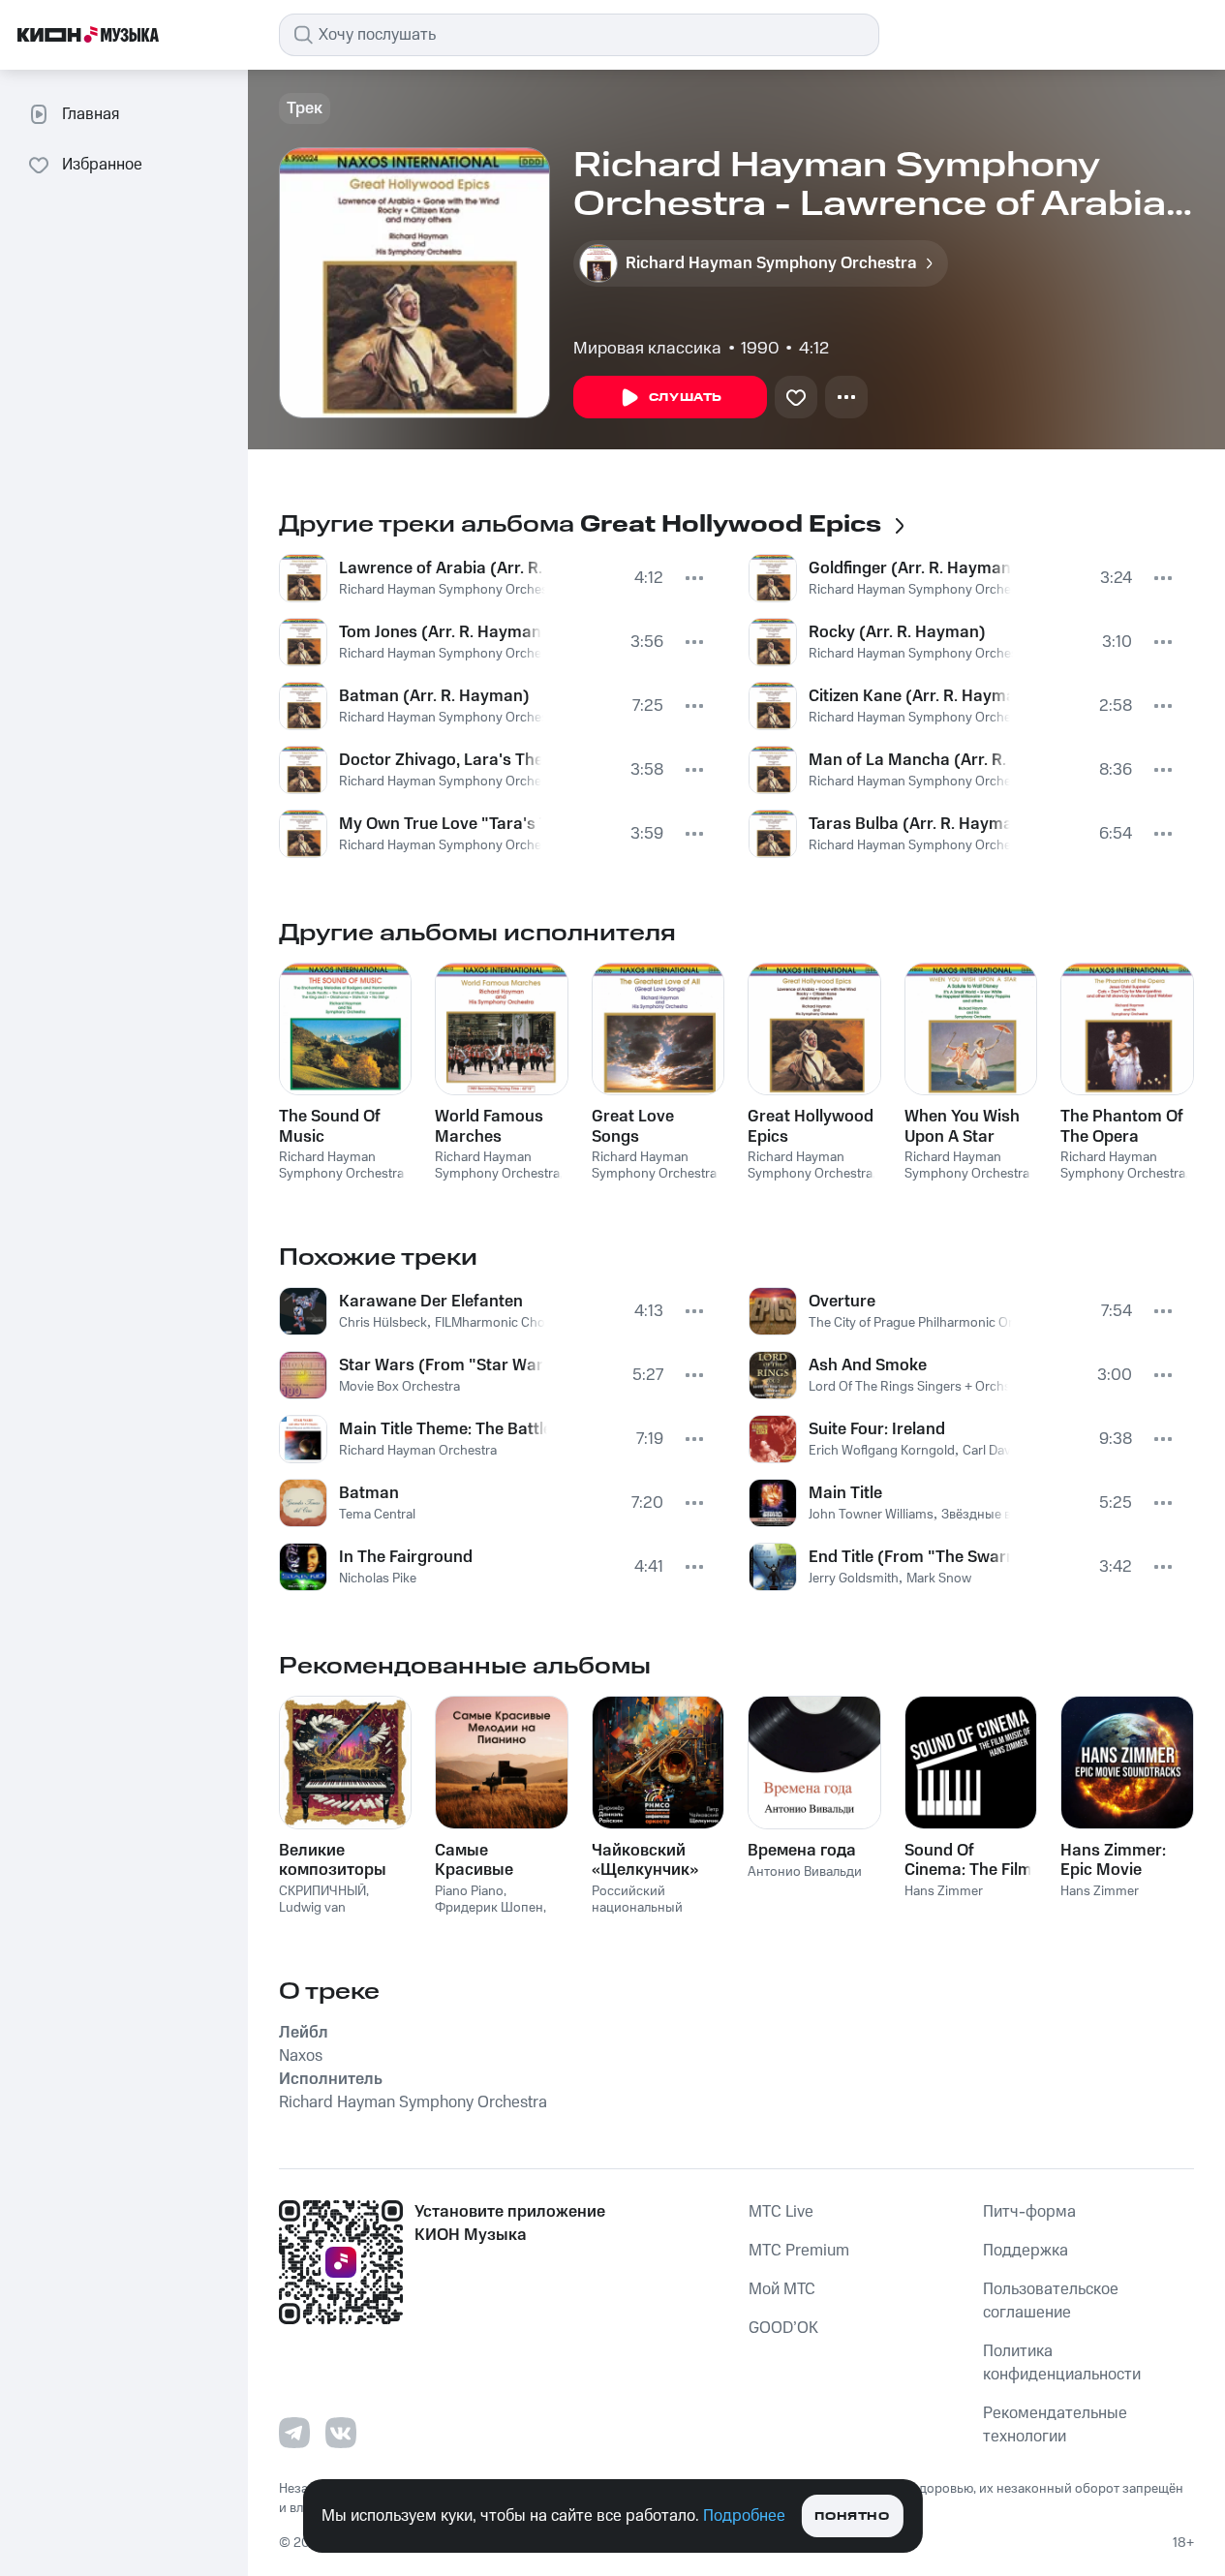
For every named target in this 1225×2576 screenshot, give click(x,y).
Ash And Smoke (868, 1365)
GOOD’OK (783, 2328)
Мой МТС (782, 2289)
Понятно (852, 2516)
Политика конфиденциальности (1062, 2363)
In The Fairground (406, 1557)
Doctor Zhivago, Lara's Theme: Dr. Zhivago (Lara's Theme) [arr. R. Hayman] (440, 760)
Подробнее (744, 2516)
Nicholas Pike (378, 1579)
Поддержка (1026, 2251)
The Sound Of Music (330, 1126)
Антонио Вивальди (805, 1872)
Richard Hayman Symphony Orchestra (451, 590)
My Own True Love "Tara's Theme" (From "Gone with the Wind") (440, 824)
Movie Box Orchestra (399, 1387)
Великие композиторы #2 (333, 1860)
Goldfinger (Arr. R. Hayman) (910, 568)
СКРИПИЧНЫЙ (322, 1891)
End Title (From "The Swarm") (910, 1557)
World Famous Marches (489, 1126)
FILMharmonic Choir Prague (516, 1323)
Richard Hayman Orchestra (418, 1451)
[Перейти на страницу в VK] (341, 2433)
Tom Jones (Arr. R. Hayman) (440, 632)
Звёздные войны (993, 1515)
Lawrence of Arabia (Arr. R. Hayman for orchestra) (442, 568)
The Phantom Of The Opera (1122, 1126)
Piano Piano (469, 1891)
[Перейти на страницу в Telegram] (294, 2433)
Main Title (845, 1493)
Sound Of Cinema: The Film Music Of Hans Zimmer (968, 1860)
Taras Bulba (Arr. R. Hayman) (910, 824)
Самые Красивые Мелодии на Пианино (482, 1860)
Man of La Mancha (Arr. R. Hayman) (910, 760)
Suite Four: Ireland (877, 1429)
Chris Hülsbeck (383, 1323)
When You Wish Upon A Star (962, 1126)
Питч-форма (1029, 2212)
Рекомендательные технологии (1055, 2425)
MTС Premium (799, 2251)
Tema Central (377, 1515)
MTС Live (781, 2212)
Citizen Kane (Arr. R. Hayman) (910, 696)
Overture (842, 1302)
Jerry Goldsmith (854, 1579)
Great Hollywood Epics (811, 1126)
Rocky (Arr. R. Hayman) (897, 632)
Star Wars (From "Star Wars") (441, 1365)
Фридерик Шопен (489, 1908)
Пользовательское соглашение (1051, 2301)
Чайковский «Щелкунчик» (645, 1860)
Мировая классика (647, 349)
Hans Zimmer (944, 1891)
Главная (91, 114)
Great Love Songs (633, 1126)
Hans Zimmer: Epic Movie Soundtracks (1113, 1860)
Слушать (686, 398)
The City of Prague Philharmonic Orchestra (933, 1323)
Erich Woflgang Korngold (882, 1451)
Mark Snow (939, 1579)
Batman (369, 1493)
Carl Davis (992, 1451)
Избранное (102, 165)
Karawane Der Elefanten (431, 1302)
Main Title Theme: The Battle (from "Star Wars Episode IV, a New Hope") (443, 1429)
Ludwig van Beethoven (312, 1916)
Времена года (802, 1851)
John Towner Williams (871, 1515)
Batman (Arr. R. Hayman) (434, 696)
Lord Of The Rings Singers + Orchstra (918, 1387)
